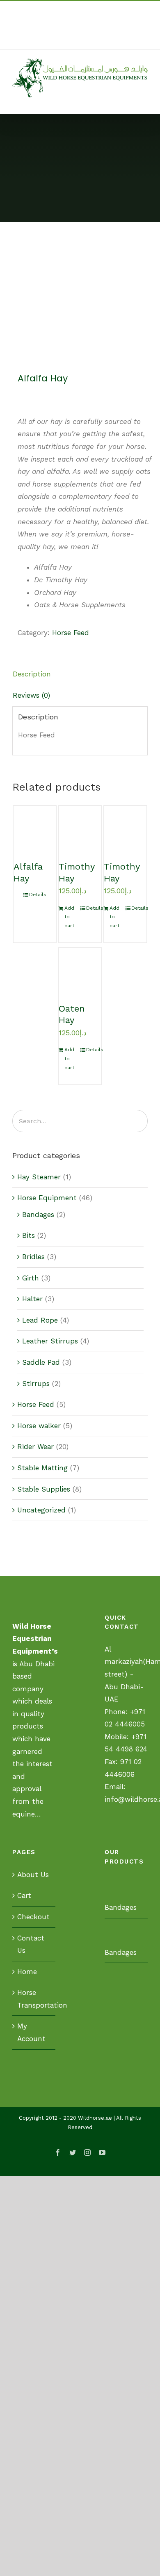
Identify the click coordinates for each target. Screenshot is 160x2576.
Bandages (38, 1215)
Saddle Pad (41, 1362)
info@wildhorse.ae (94, 40)
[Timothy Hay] (80, 827)
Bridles (33, 1257)
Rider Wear (35, 1447)
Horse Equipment (47, 1198)
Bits (29, 1235)
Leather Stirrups (50, 1341)
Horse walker (39, 1426)
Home (27, 1972)
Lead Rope (40, 1320)
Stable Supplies (44, 1489)
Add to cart (69, 917)
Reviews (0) (31, 695)
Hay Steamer (39, 1177)
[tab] (80, 674)
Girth (31, 1278)
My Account (31, 2032)
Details (38, 895)
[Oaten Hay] (80, 969)
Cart (24, 1895)
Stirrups (36, 1384)
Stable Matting (42, 1468)
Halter (32, 1299)
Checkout (33, 1917)
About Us (33, 1875)
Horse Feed (71, 633)
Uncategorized (41, 1510)
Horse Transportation (34, 1999)
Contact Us (31, 1944)
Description (32, 674)
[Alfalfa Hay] (35, 827)
